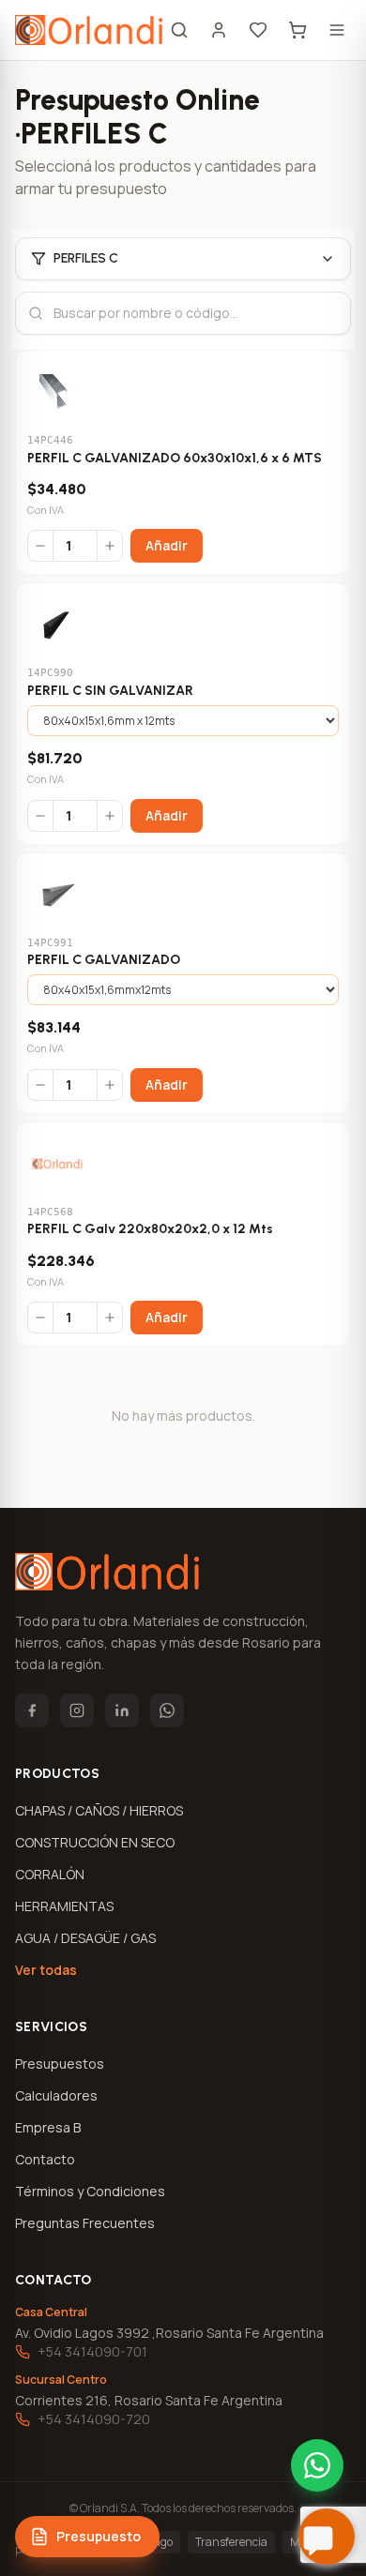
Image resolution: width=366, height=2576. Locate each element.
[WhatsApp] (167, 1710)
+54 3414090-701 (92, 2351)
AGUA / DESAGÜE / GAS (85, 1938)
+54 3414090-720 (94, 2419)
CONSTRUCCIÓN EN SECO (95, 1842)
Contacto (45, 2159)
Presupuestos (60, 2064)
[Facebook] (32, 1710)
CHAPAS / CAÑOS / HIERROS (99, 1810)
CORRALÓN (50, 1874)
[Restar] (40, 546)
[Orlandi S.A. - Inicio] (89, 30)
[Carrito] (297, 30)
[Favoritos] (258, 30)
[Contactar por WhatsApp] (317, 2465)
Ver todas (46, 1970)
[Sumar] (110, 546)
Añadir (167, 545)
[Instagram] (77, 1710)
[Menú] (337, 30)
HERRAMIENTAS (64, 1906)
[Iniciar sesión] (219, 30)
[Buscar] (179, 30)
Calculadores (56, 2095)
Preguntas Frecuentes (85, 2223)
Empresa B (48, 2127)
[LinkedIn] (122, 1710)
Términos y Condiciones (90, 2191)
